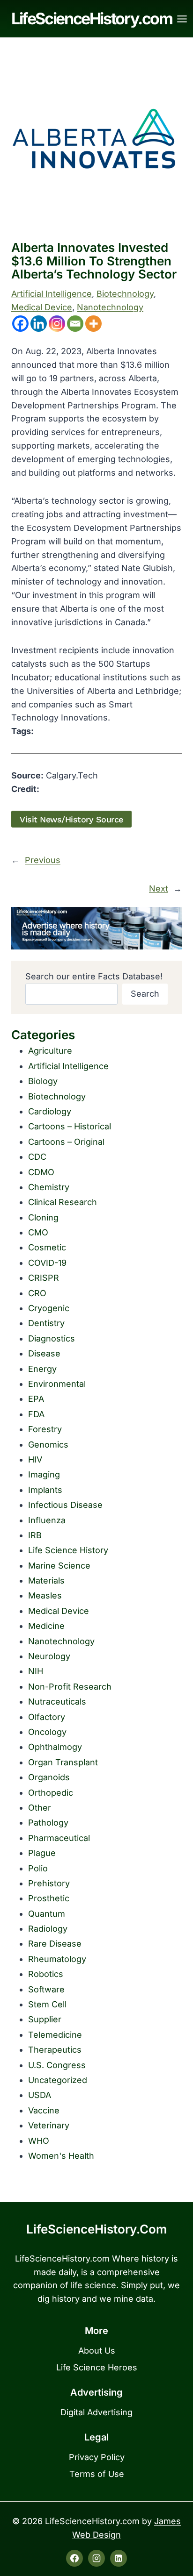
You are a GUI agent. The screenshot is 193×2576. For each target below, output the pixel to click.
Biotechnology (125, 294)
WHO (39, 2141)
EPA (36, 1399)
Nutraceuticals (57, 1702)
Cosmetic (47, 1247)
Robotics (46, 1974)
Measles (45, 1595)
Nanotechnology (110, 307)
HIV (35, 1459)
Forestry (45, 1429)
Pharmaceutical (59, 1838)
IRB (35, 1535)
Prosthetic (49, 1898)
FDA (36, 1414)
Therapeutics (55, 2050)
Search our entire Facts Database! (94, 976)
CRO (37, 1293)
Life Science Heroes (97, 2367)
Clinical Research (63, 1202)
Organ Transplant (63, 1762)
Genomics (48, 1445)
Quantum (47, 1914)
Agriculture (50, 1051)
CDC (37, 1157)
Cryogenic (49, 1308)
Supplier (45, 2019)
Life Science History (68, 1550)
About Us (97, 2351)
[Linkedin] (39, 324)
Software (46, 1989)
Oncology (47, 1732)
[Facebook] (20, 324)
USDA (40, 2095)
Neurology (49, 1656)
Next (159, 888)
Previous (43, 860)
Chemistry (49, 1187)
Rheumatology (57, 1959)
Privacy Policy (97, 2457)
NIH (36, 1671)
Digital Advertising (96, 2412)
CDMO (41, 1172)
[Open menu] (182, 19)
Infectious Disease (65, 1505)
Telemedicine (55, 2035)
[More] (93, 324)
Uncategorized (58, 2080)
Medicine (46, 1626)
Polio (38, 1868)
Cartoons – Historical (70, 1126)
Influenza (47, 1520)
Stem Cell (47, 2004)
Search (145, 994)
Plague (42, 1853)
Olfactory (47, 1717)
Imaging (44, 1474)
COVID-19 (47, 1263)
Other (40, 1808)
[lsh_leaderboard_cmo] (96, 928)
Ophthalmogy (55, 1747)
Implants (45, 1490)
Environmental (57, 1384)
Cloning (43, 1217)
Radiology (48, 1929)
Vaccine (44, 2110)
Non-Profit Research (70, 1687)
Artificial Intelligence (52, 294)
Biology (43, 1081)
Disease (44, 1353)
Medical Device (42, 307)
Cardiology (50, 1111)
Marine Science (59, 1566)
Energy (42, 1369)
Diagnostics (52, 1338)
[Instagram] (57, 324)
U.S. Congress (57, 2065)
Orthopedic (51, 1793)
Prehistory (49, 1883)
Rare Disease (55, 1944)
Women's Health (61, 2156)
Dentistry (46, 1323)
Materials (46, 1581)
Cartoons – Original (66, 1142)
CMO (38, 1232)
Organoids (49, 1777)
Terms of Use (97, 2474)
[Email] (75, 324)
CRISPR (44, 1278)
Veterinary (49, 2125)
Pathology (48, 1823)
